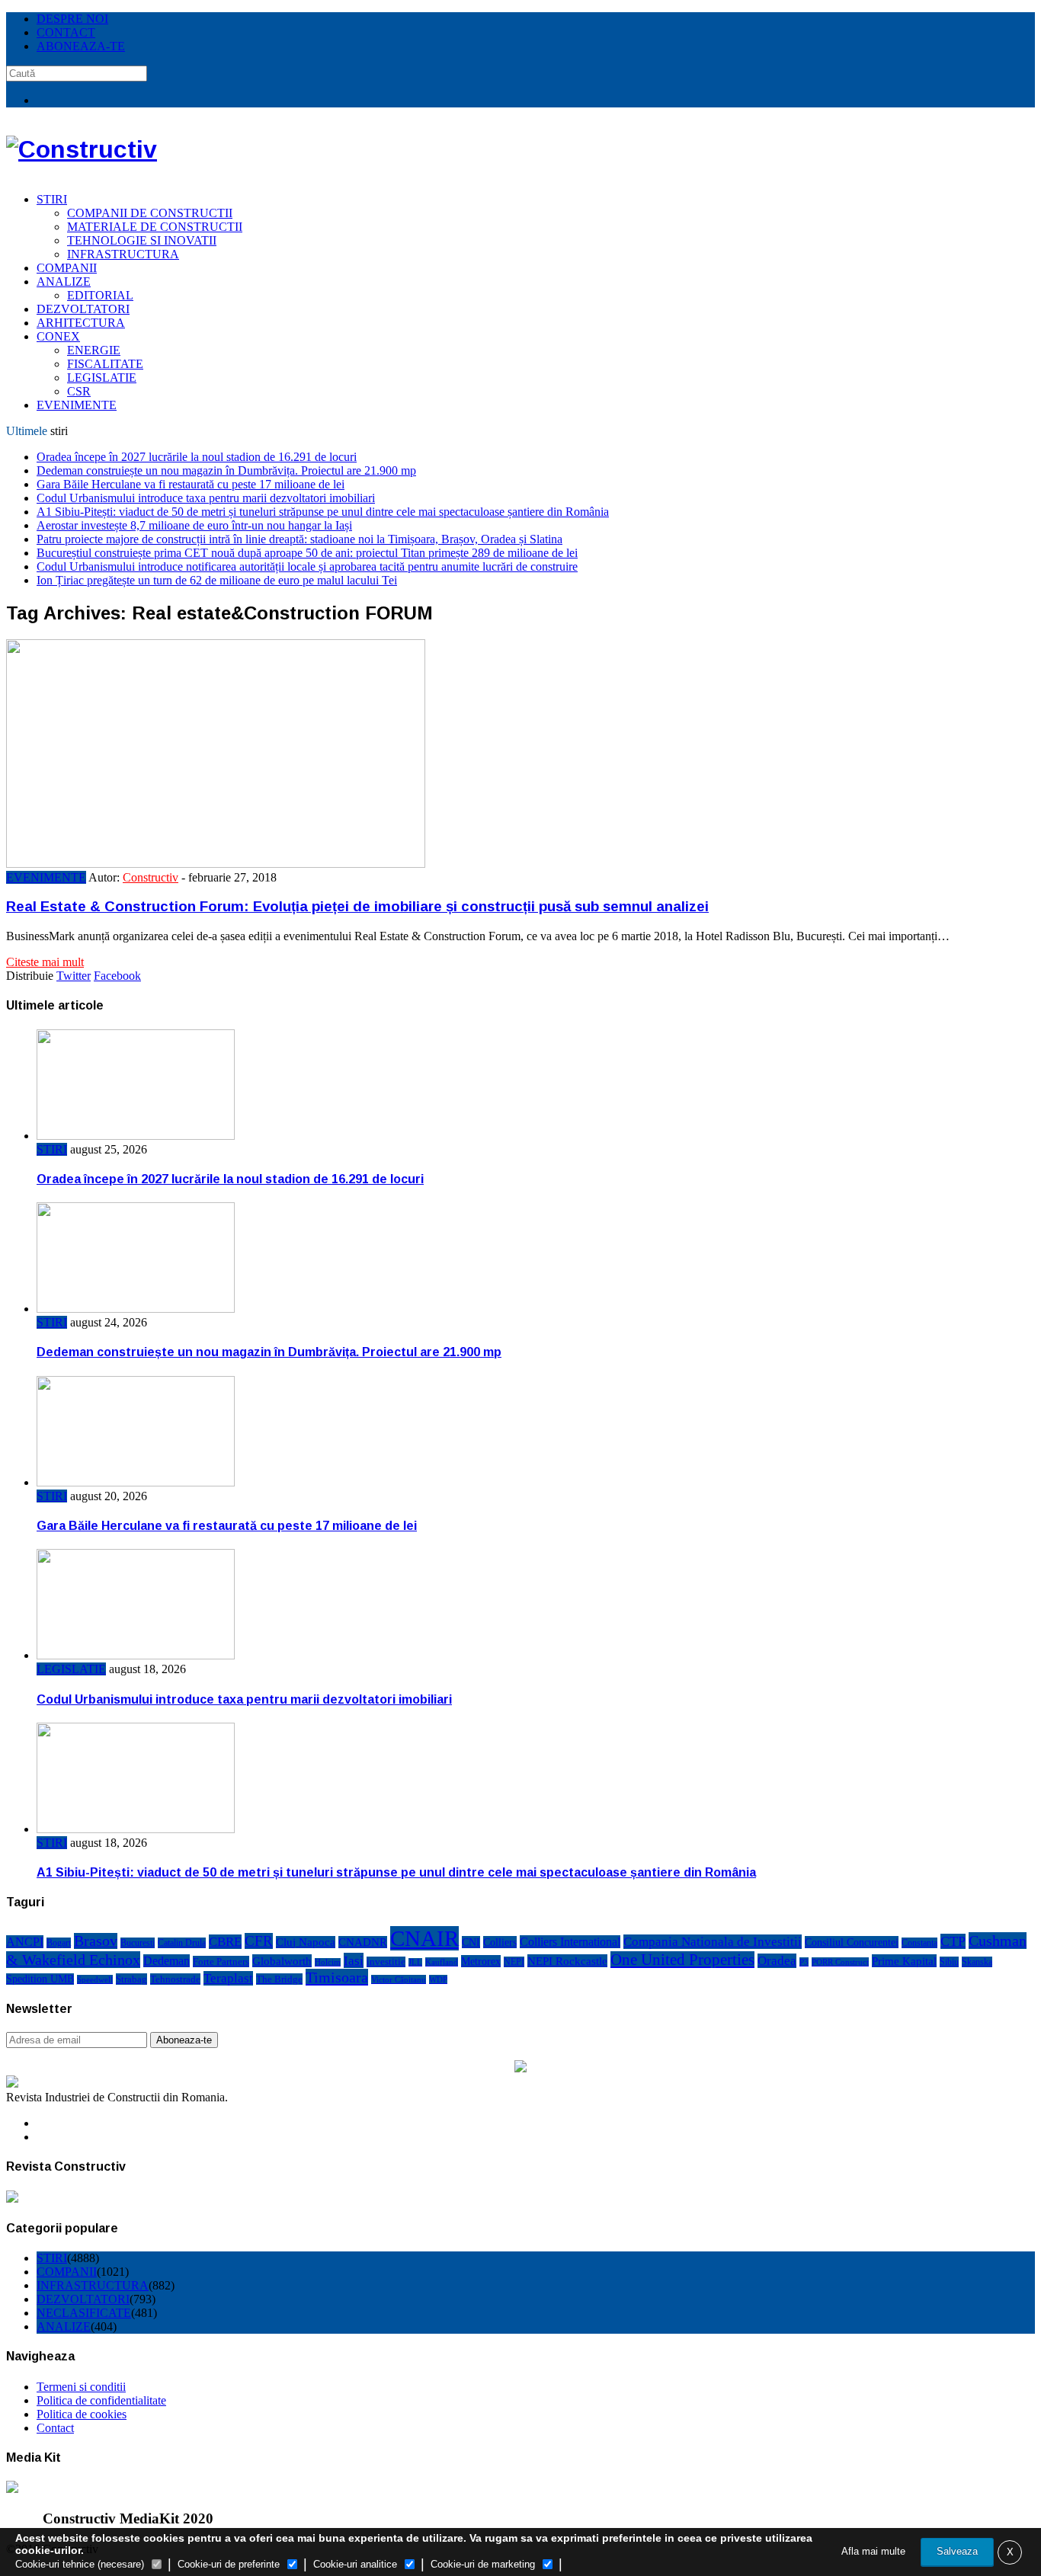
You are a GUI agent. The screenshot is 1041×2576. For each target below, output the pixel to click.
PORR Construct (840, 1962)
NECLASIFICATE (84, 2313)
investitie (386, 1962)
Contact (55, 2428)
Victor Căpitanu (399, 1979)
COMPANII (67, 268)
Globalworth (282, 1961)
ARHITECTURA (81, 323)
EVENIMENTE (77, 405)
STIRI (52, 199)
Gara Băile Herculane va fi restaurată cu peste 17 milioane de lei (191, 484)
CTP (953, 1941)
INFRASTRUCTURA (123, 254)
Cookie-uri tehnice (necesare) (80, 2564)
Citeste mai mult (45, 962)
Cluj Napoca (306, 1942)
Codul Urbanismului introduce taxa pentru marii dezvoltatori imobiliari (206, 498)
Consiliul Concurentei (852, 1942)
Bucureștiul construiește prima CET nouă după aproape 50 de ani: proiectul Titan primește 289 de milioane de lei (307, 553)
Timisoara (337, 1977)
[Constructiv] (82, 149)
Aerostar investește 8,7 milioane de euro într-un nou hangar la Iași (194, 525)
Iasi (354, 1960)
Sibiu (949, 1962)
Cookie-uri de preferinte (229, 2564)
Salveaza (957, 2551)
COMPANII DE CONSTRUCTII (150, 213)
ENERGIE (94, 350)
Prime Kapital (904, 1961)
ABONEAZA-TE (81, 46)
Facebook (117, 976)
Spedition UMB (40, 1979)
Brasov (96, 1941)
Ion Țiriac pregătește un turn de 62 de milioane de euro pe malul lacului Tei (217, 580)
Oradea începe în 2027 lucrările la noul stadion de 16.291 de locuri (197, 457)
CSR (79, 391)
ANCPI (25, 1942)
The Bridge (279, 1979)
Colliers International (570, 1942)
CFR (259, 1941)
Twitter (74, 976)
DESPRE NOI (72, 19)
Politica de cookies (82, 2414)
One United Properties (682, 1960)
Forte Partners (221, 1962)
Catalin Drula (182, 1943)
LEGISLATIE (102, 378)
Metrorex (481, 1961)
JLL (415, 1962)
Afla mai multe (873, 2551)
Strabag (131, 1979)
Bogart (59, 1943)
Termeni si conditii (81, 2387)
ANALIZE (64, 282)
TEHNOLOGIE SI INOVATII (142, 240)
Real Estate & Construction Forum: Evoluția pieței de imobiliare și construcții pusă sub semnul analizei (357, 906)
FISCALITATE (105, 364)
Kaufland (442, 1962)
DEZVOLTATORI (83, 309)
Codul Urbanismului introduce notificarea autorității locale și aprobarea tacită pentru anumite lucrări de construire (307, 566)
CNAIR (424, 1938)
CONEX (58, 336)
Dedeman (167, 1961)
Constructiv (151, 877)
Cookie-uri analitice (355, 2564)
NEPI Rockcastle (567, 1961)
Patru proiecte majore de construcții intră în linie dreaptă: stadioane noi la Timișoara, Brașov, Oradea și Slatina (299, 539)
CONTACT (66, 32)
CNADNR (363, 1942)
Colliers (500, 1942)
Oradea (777, 1961)
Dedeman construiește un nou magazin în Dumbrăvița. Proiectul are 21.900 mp (226, 470)
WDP (438, 1979)
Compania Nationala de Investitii (713, 1942)
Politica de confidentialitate (101, 2400)
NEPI (514, 1962)
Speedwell (95, 1979)
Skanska (977, 1962)
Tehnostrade (175, 1979)
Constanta (919, 1943)
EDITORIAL (100, 295)
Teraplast (228, 1978)
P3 (804, 1962)
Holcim (328, 1962)
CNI (471, 1942)
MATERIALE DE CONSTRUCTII (155, 227)
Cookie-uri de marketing (483, 2564)
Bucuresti (138, 1943)
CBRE (225, 1942)
